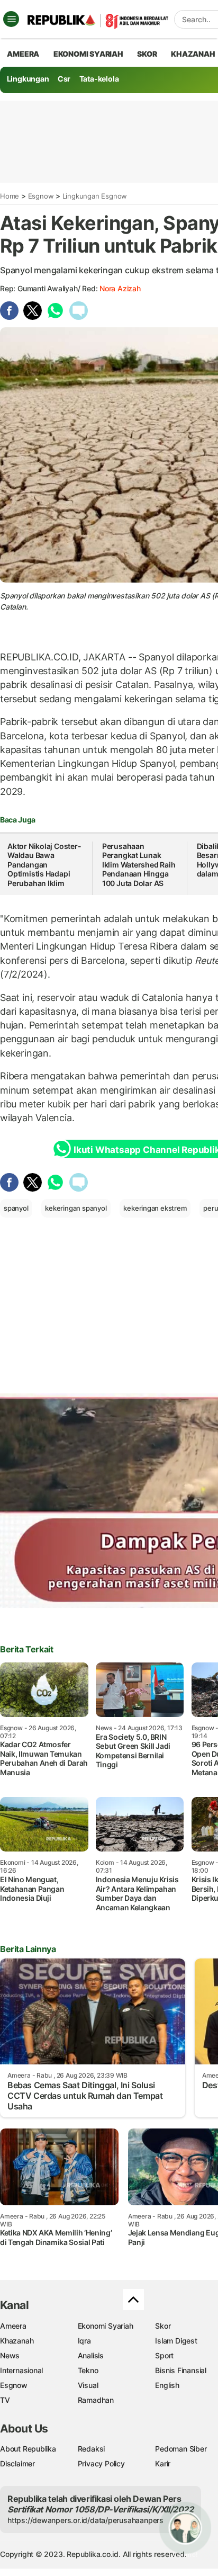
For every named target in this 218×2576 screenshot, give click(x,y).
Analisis (91, 2355)
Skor (163, 2326)
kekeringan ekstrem (155, 1208)
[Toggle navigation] (11, 19)
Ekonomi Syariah (88, 54)
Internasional (21, 2370)
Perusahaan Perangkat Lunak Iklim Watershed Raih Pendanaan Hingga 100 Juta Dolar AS (139, 865)
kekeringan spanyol (76, 1208)
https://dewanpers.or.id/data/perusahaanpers (85, 2520)
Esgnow (41, 196)
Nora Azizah (120, 288)
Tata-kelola (99, 79)
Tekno (88, 2370)
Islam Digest (176, 2341)
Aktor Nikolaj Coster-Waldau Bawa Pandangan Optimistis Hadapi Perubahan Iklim (44, 865)
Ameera (13, 2326)
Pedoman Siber (181, 2449)
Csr (64, 79)
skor (147, 54)
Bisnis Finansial (181, 2370)
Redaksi (92, 2449)
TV (5, 2400)
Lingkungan (28, 79)
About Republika (28, 2449)
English (167, 2385)
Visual (88, 2385)
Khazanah (17, 2341)
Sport (164, 2355)
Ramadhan (96, 2400)
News (10, 2355)
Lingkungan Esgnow (95, 196)
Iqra (84, 2341)
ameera (23, 54)
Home (10, 196)
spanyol (16, 1208)
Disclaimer (17, 2463)
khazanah (193, 54)
